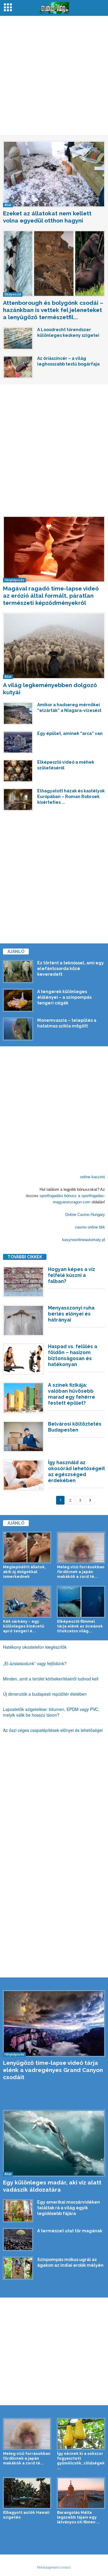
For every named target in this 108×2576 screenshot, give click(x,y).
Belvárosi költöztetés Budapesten (75, 1427)
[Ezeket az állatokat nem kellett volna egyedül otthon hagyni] (54, 174)
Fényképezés (14, 580)
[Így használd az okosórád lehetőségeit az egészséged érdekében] (23, 1475)
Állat (8, 205)
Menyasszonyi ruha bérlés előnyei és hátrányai (71, 1314)
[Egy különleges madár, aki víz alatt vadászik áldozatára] (54, 2143)
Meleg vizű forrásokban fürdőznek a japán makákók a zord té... (81, 1572)
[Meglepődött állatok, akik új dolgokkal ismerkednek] (27, 1548)
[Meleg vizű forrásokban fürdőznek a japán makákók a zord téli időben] (81, 1548)
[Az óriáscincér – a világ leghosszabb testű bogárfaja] (18, 367)
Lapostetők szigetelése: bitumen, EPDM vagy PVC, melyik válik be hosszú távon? (51, 1712)
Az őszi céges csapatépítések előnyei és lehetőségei (53, 1730)
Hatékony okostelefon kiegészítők (35, 1647)
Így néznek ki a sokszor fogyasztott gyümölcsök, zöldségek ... (81, 2461)
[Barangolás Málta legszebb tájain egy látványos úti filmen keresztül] (81, 2493)
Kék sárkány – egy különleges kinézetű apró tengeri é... (24, 1626)
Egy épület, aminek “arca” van (70, 733)
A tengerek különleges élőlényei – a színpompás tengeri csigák (64, 997)
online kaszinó (93, 1177)
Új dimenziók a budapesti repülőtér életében (45, 1694)
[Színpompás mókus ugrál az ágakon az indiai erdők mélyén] (18, 2268)
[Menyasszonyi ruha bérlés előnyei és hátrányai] (23, 1320)
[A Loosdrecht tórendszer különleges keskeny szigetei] (18, 338)
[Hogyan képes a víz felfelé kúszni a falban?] (23, 1282)
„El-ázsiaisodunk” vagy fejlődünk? (35, 1663)
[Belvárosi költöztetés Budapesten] (23, 1437)
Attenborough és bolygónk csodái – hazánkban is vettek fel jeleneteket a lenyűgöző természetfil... (53, 310)
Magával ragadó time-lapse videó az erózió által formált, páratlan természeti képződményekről (51, 596)
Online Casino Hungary (85, 1215)
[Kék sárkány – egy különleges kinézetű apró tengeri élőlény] (27, 1602)
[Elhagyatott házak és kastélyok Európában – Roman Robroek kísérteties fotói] (18, 800)
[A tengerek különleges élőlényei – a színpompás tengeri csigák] (18, 1000)
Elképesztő (13, 294)
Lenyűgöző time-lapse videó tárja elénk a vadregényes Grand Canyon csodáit (53, 2070)
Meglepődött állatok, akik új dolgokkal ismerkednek (24, 1572)
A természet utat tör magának (70, 2231)
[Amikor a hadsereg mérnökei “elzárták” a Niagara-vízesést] (18, 713)
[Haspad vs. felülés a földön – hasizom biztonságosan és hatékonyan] (23, 1359)
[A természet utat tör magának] (18, 2239)
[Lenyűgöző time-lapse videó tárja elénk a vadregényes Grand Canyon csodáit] (54, 2024)
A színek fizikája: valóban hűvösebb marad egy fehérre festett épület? (72, 1394)
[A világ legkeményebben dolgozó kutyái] (54, 646)
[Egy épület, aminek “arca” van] (18, 742)
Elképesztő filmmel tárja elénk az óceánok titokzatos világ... (80, 1626)
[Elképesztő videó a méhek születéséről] (18, 771)
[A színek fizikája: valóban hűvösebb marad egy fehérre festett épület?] (23, 1398)
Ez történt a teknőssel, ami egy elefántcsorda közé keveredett (70, 969)
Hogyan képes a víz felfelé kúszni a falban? (72, 1275)
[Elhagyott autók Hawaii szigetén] (27, 2493)
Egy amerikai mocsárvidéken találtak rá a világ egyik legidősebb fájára (69, 2208)
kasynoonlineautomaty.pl (84, 1240)
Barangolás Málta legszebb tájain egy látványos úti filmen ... (78, 2517)
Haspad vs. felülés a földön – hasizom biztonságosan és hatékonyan (73, 1355)
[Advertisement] (54, 76)
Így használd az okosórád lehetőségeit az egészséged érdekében (76, 1472)
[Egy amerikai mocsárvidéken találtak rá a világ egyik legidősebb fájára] (18, 2211)
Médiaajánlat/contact (54, 2567)
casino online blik (90, 1227)
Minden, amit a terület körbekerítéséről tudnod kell (51, 1679)
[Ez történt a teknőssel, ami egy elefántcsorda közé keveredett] (18, 972)
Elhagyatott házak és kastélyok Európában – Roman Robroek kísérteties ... (71, 797)
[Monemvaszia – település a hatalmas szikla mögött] (18, 1029)
